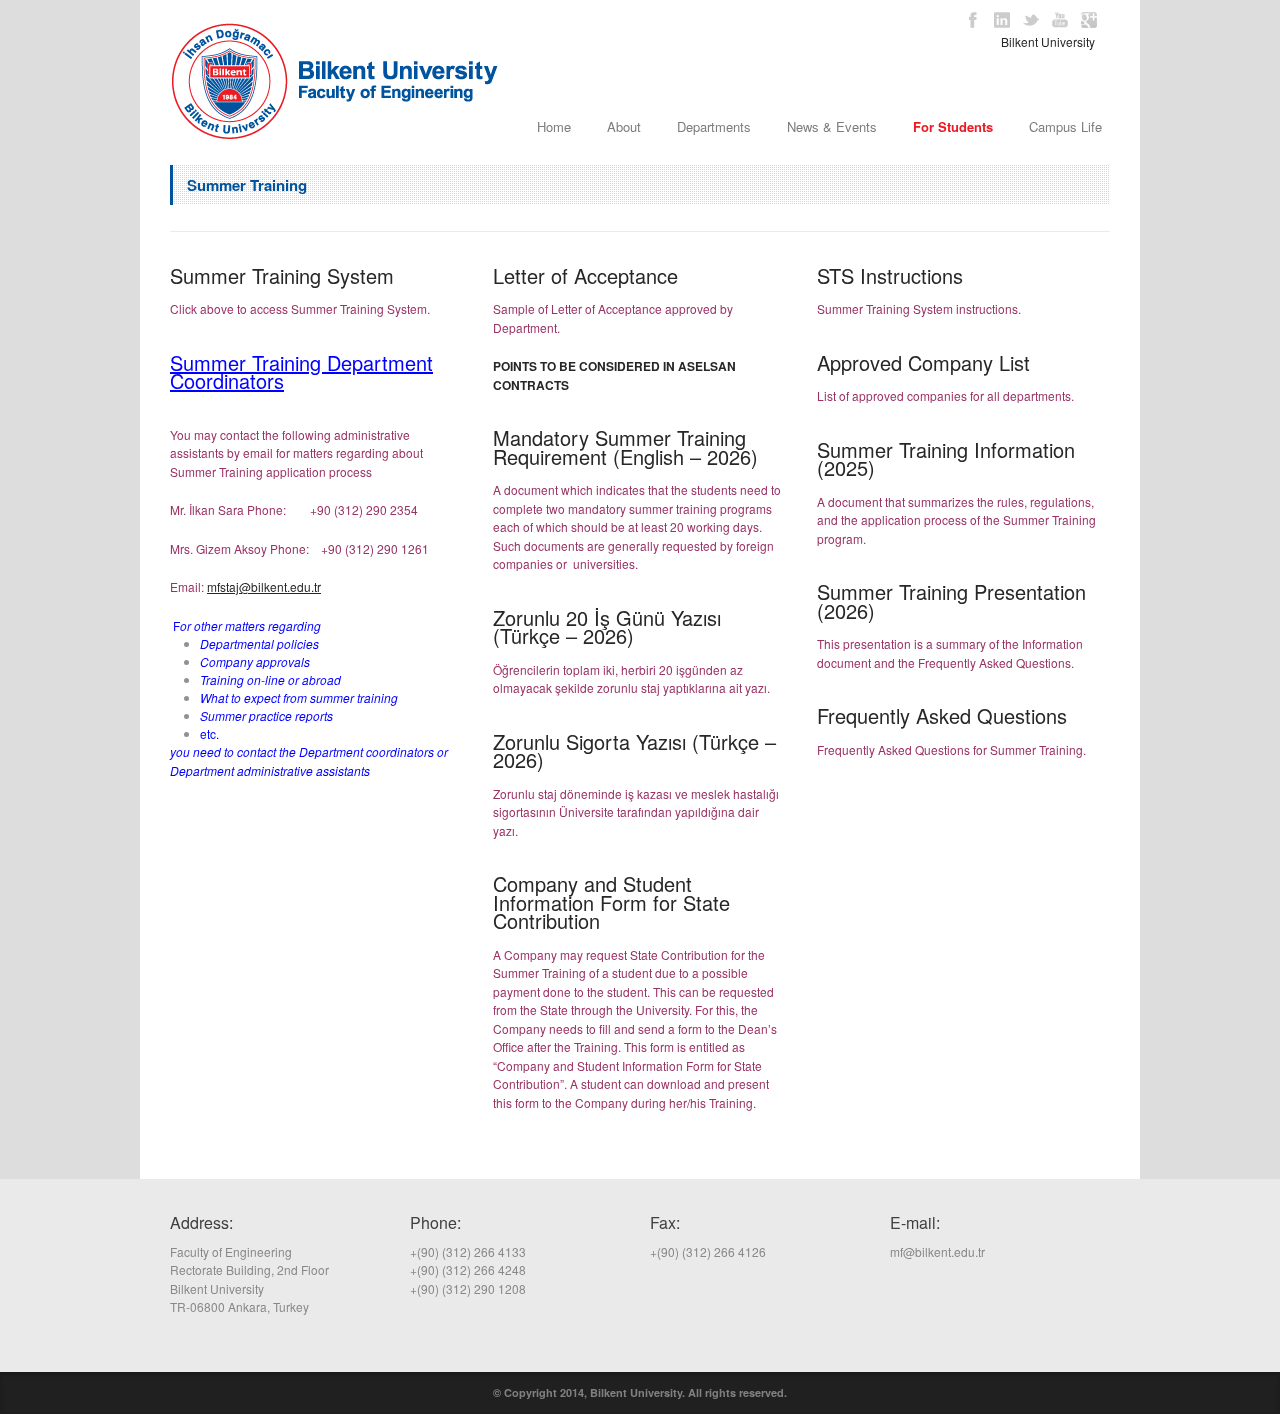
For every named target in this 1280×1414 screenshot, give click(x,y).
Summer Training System (282, 275)
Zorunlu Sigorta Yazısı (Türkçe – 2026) (634, 751)
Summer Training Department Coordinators (301, 372)
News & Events (832, 126)
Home (554, 126)
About (624, 126)
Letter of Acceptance (585, 275)
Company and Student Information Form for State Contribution (611, 902)
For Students (953, 126)
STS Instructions (890, 275)
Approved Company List (923, 362)
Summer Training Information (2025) (946, 459)
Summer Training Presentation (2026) (951, 601)
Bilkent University (1048, 41)
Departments (714, 126)
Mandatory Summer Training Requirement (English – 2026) (628, 447)
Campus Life (1065, 126)
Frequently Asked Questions (942, 715)
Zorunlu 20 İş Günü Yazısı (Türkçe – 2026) (607, 627)
